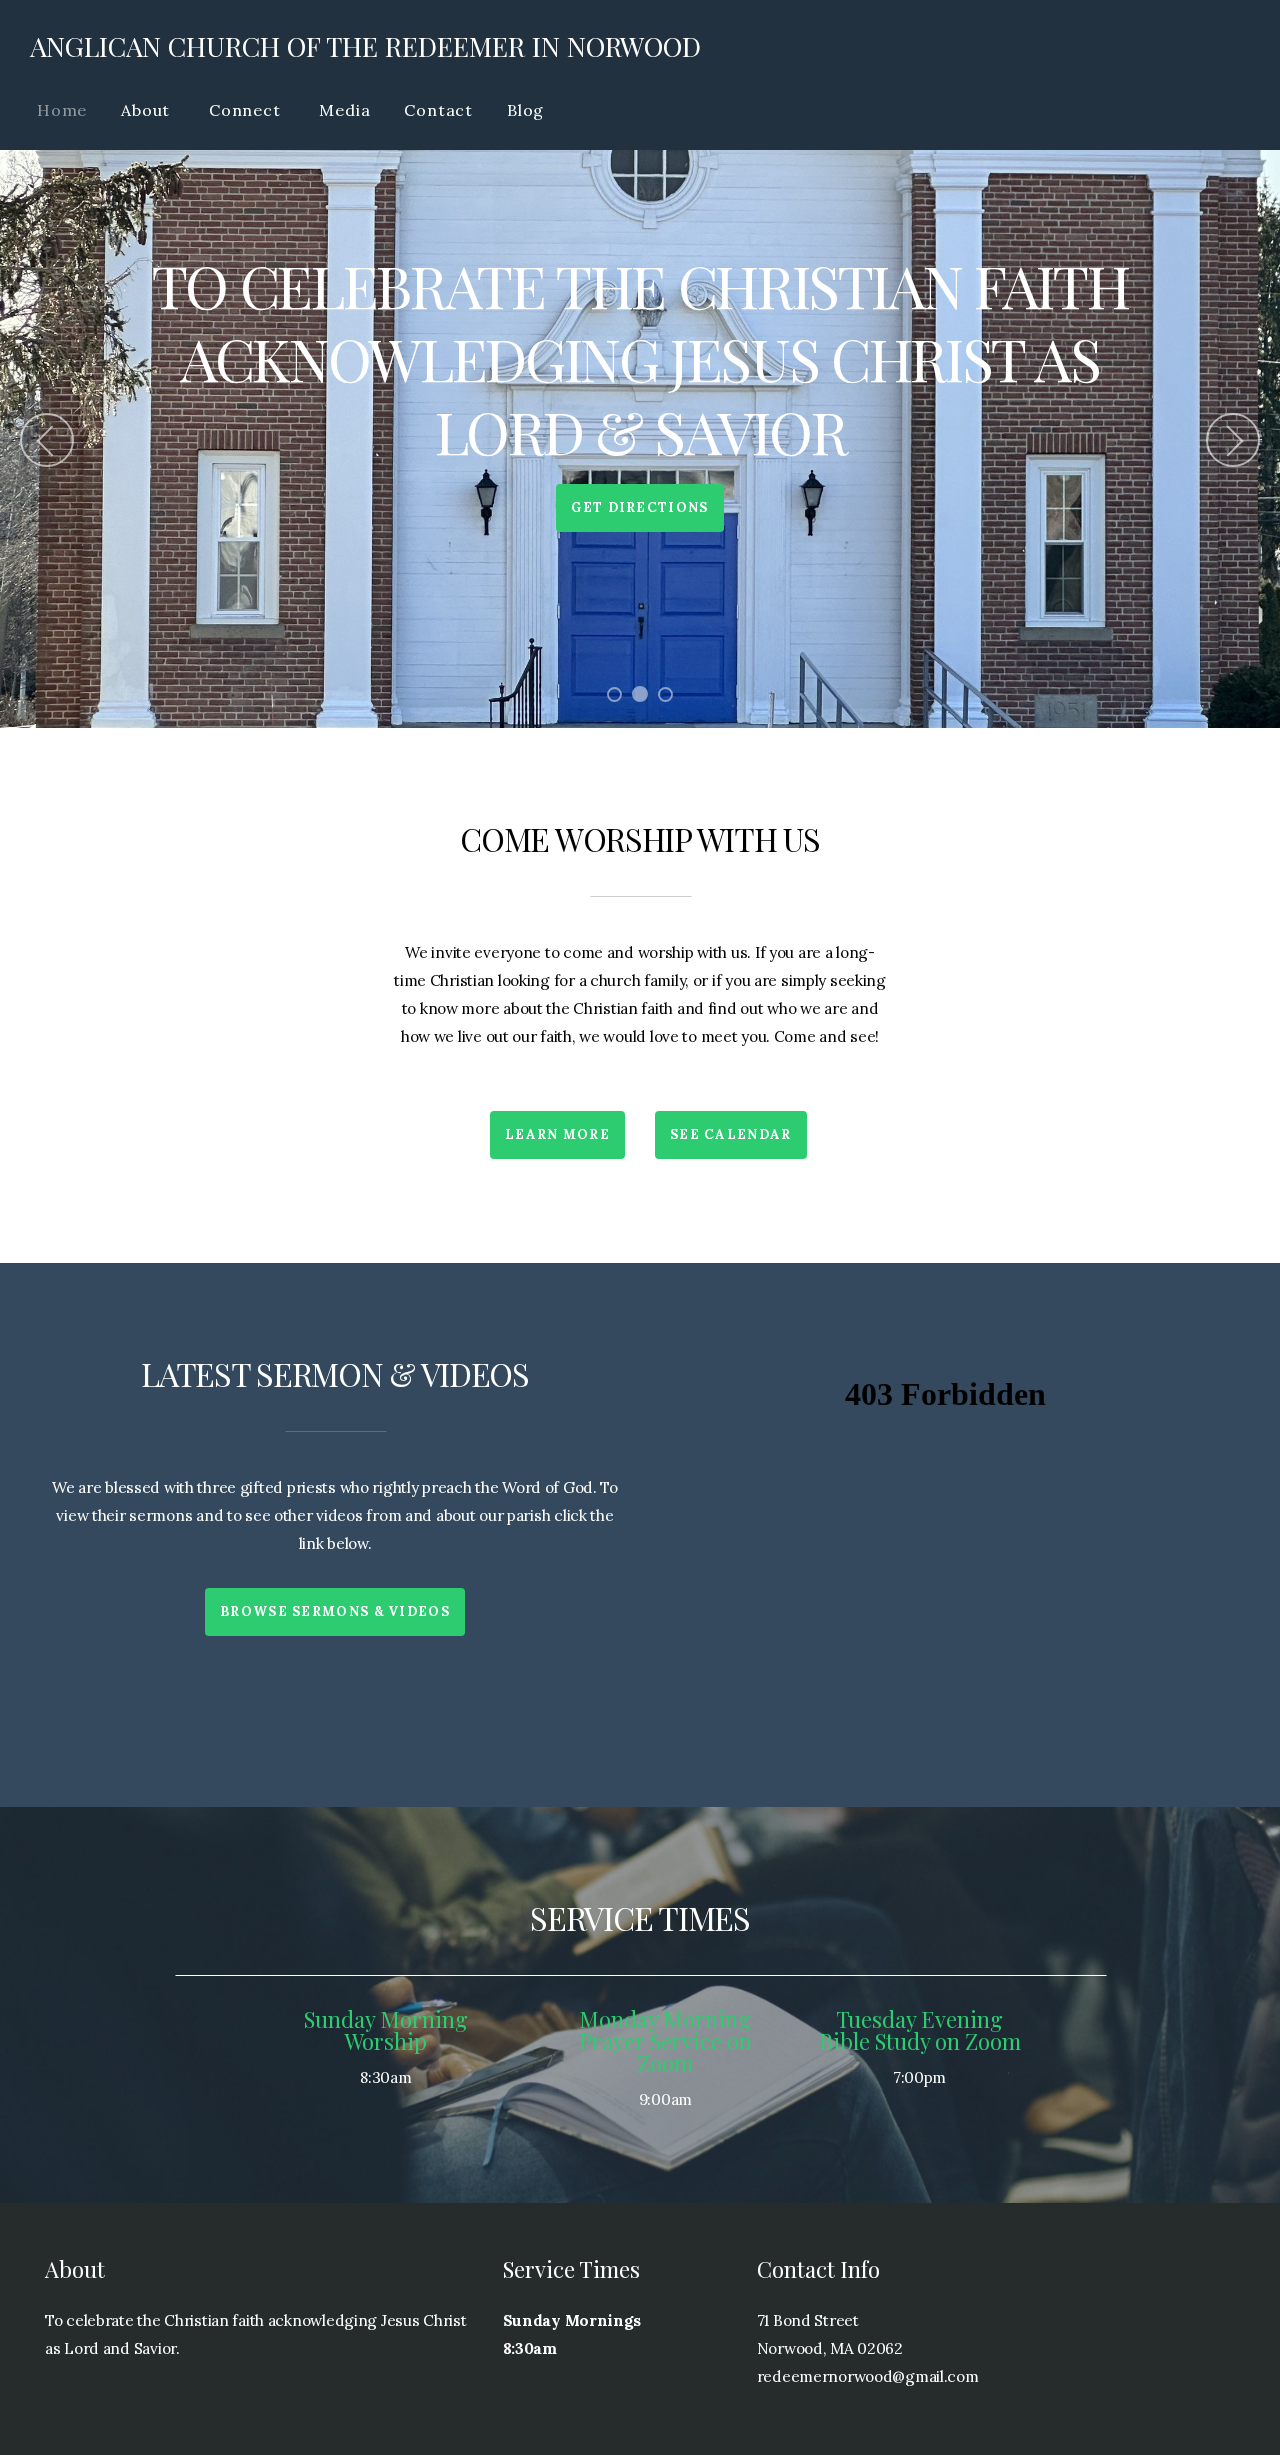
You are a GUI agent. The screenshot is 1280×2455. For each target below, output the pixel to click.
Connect (247, 110)
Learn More (557, 1134)
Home (62, 110)
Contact (438, 110)
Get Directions (639, 507)
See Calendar (731, 1134)
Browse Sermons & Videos (335, 1611)
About (148, 110)
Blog (525, 110)
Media (344, 110)
